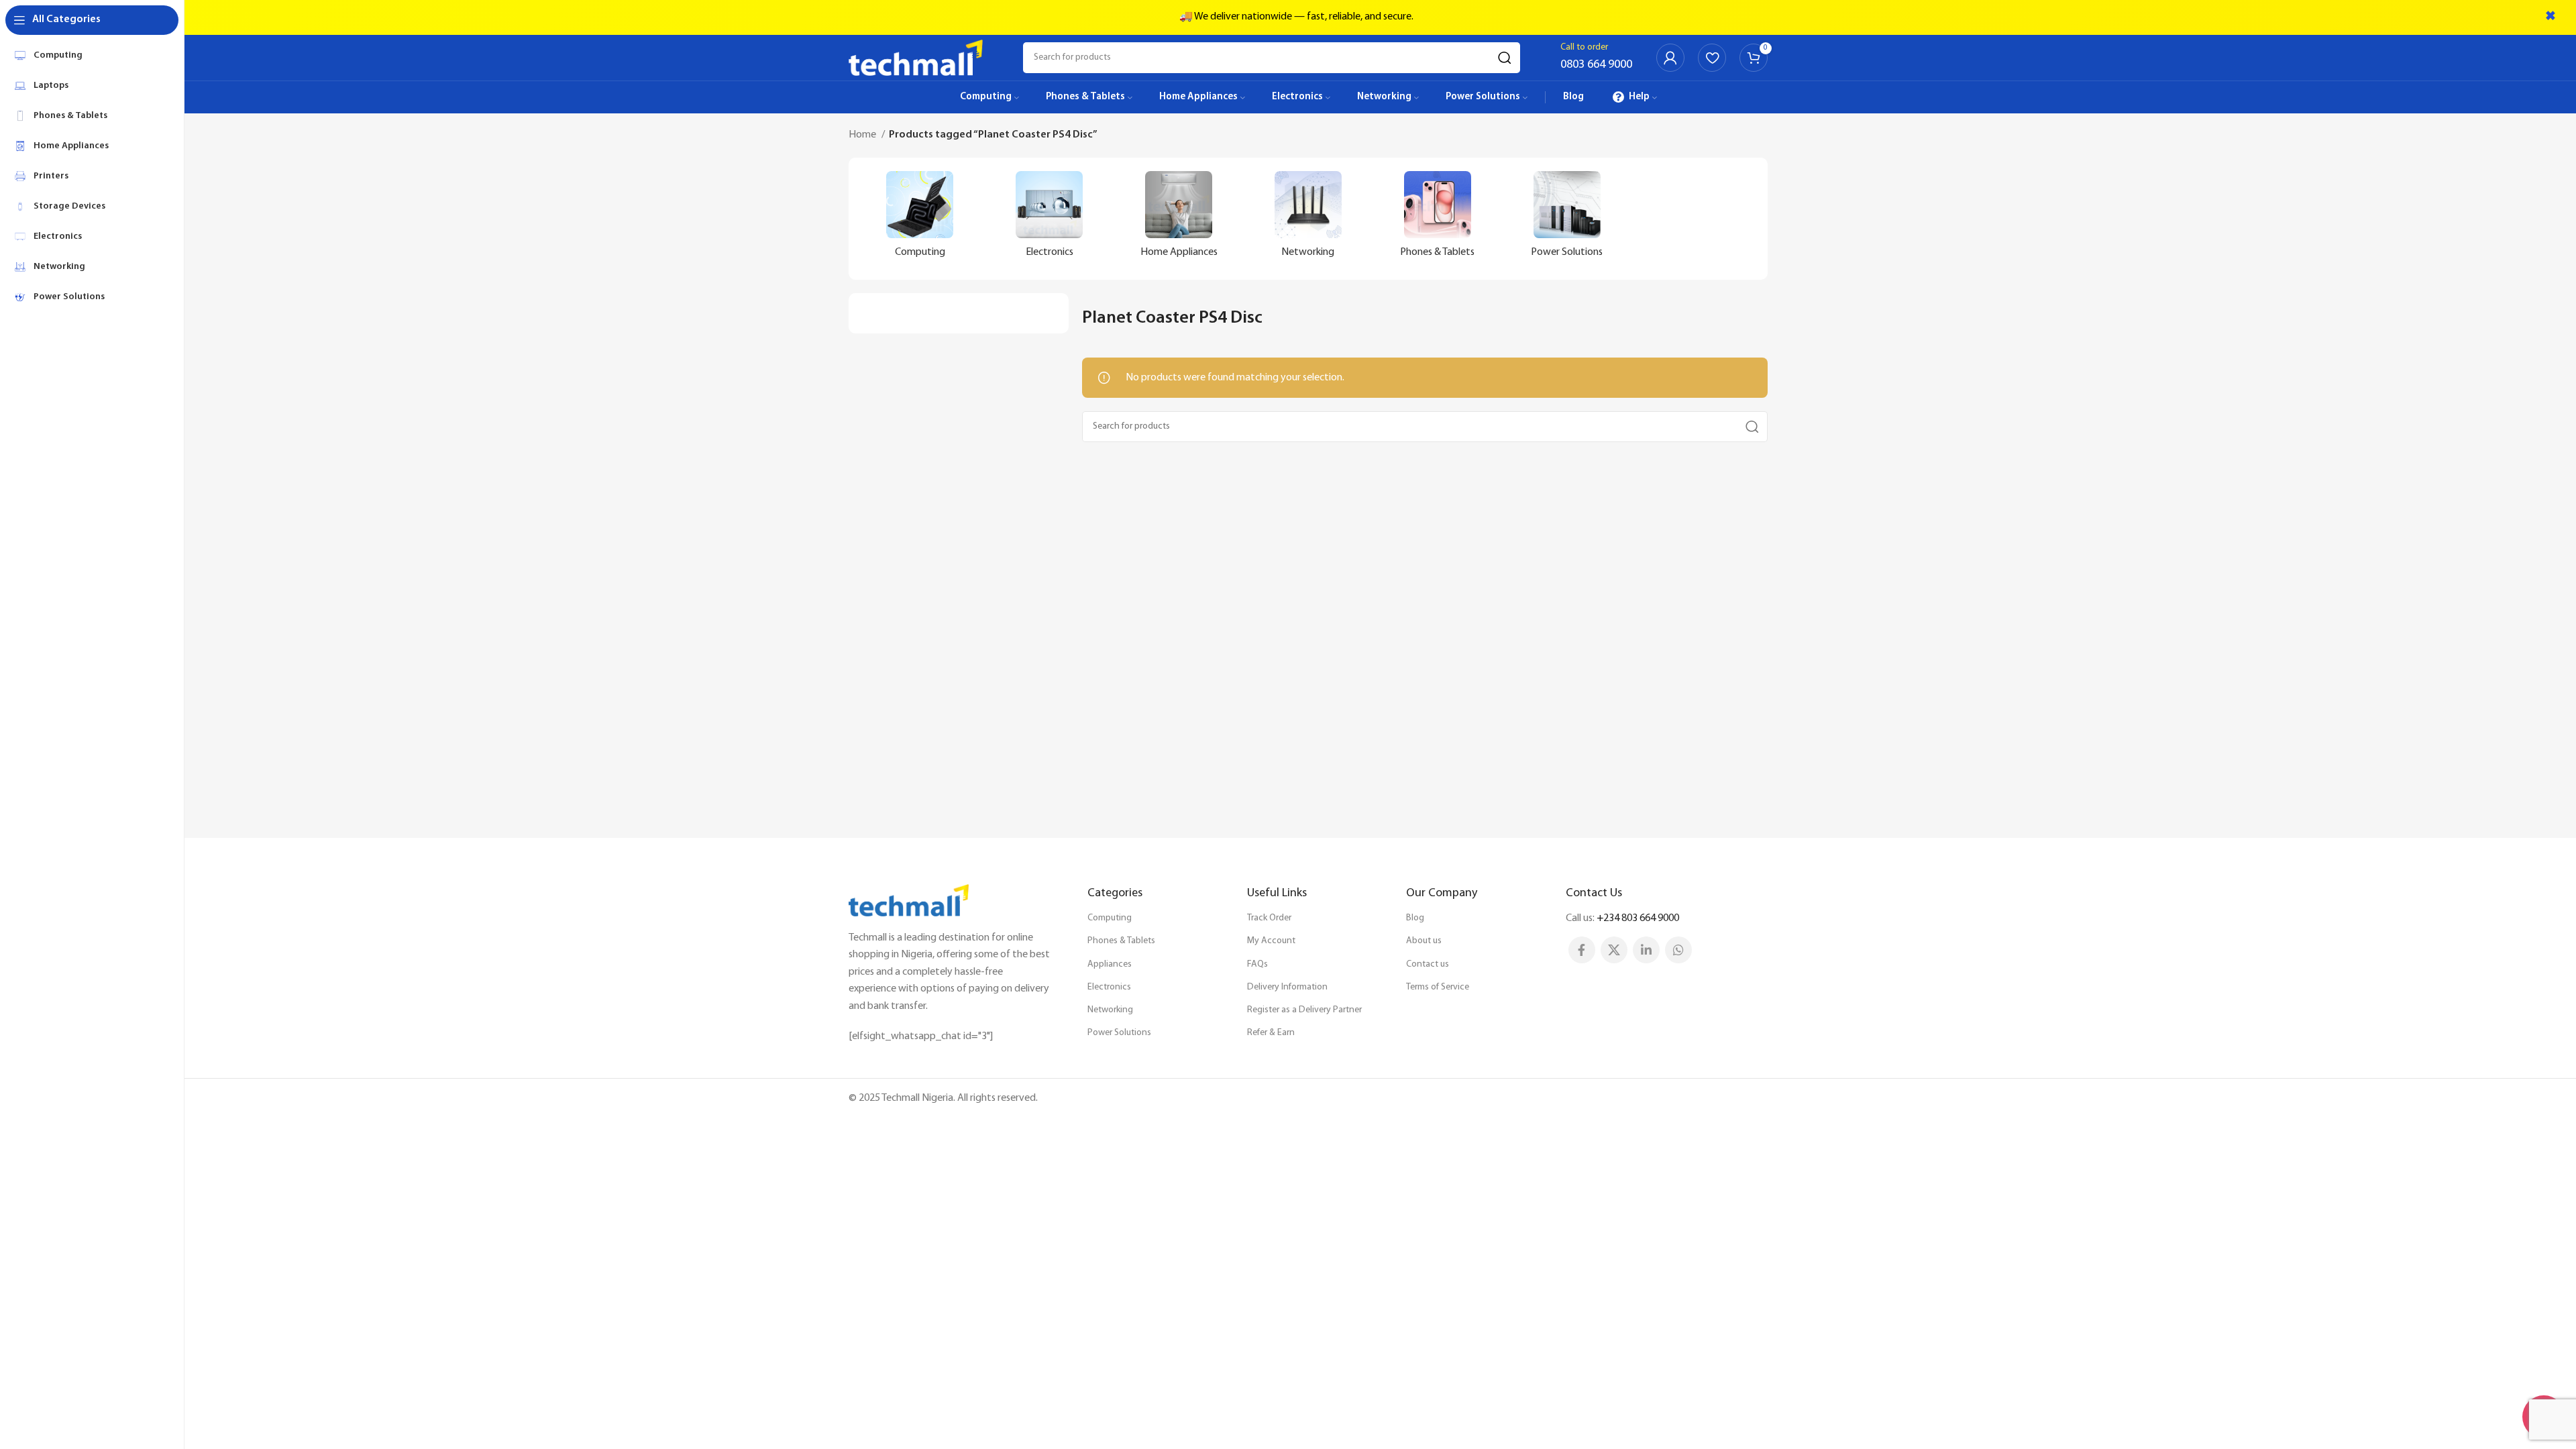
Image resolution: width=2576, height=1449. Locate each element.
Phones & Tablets (1121, 941)
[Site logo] (916, 58)
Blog (1415, 918)
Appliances (1110, 964)
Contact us (1428, 964)
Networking (1110, 1010)
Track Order (1269, 918)
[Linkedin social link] (1646, 950)
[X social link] (1614, 950)
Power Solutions (1119, 1033)
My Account (1271, 941)
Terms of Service (1438, 987)
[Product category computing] (920, 219)
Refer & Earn (1271, 1033)
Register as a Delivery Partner (1304, 1010)
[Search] (1505, 58)
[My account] (1670, 58)
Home (863, 135)
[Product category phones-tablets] (1437, 219)
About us (1424, 941)
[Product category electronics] (1050, 219)
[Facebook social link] (1582, 950)
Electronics (1109, 987)
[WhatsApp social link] (1678, 950)
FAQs (1257, 964)
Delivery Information (1287, 987)
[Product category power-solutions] (1567, 219)
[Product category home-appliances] (1179, 219)
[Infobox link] (1596, 58)
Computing (1110, 918)
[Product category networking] (1308, 219)
